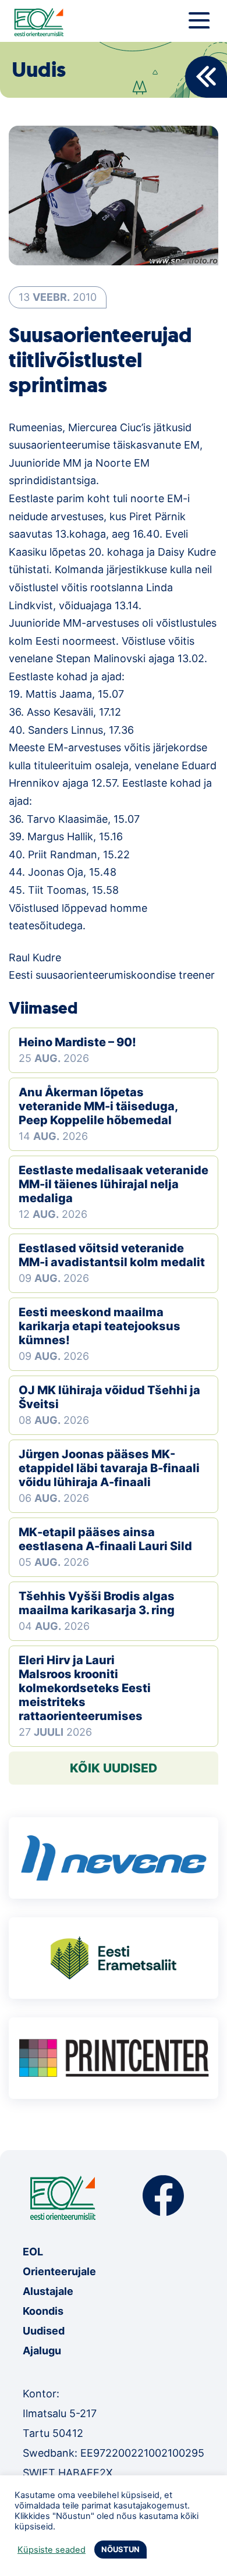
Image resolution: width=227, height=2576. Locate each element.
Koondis (43, 2311)
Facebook (163, 2196)
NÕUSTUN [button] (120, 2549)
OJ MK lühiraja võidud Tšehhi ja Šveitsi (109, 1397)
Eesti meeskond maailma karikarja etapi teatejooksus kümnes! (100, 1326)
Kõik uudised (114, 1768)
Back (206, 77)
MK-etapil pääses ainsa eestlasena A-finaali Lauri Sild (105, 1539)
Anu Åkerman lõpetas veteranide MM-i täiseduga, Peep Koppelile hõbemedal (98, 1106)
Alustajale (48, 2291)
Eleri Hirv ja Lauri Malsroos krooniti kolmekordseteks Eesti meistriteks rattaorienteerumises (85, 1688)
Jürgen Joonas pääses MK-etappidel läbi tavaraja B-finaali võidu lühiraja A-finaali (109, 1468)
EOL (33, 2252)
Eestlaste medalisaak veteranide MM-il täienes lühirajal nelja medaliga (114, 1184)
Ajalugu (42, 2351)
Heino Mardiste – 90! (77, 1042)
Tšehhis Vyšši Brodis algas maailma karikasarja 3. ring (97, 1603)
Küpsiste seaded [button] (52, 2550)
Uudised (44, 2331)
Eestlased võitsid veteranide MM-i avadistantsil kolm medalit (112, 1255)
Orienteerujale (59, 2271)
